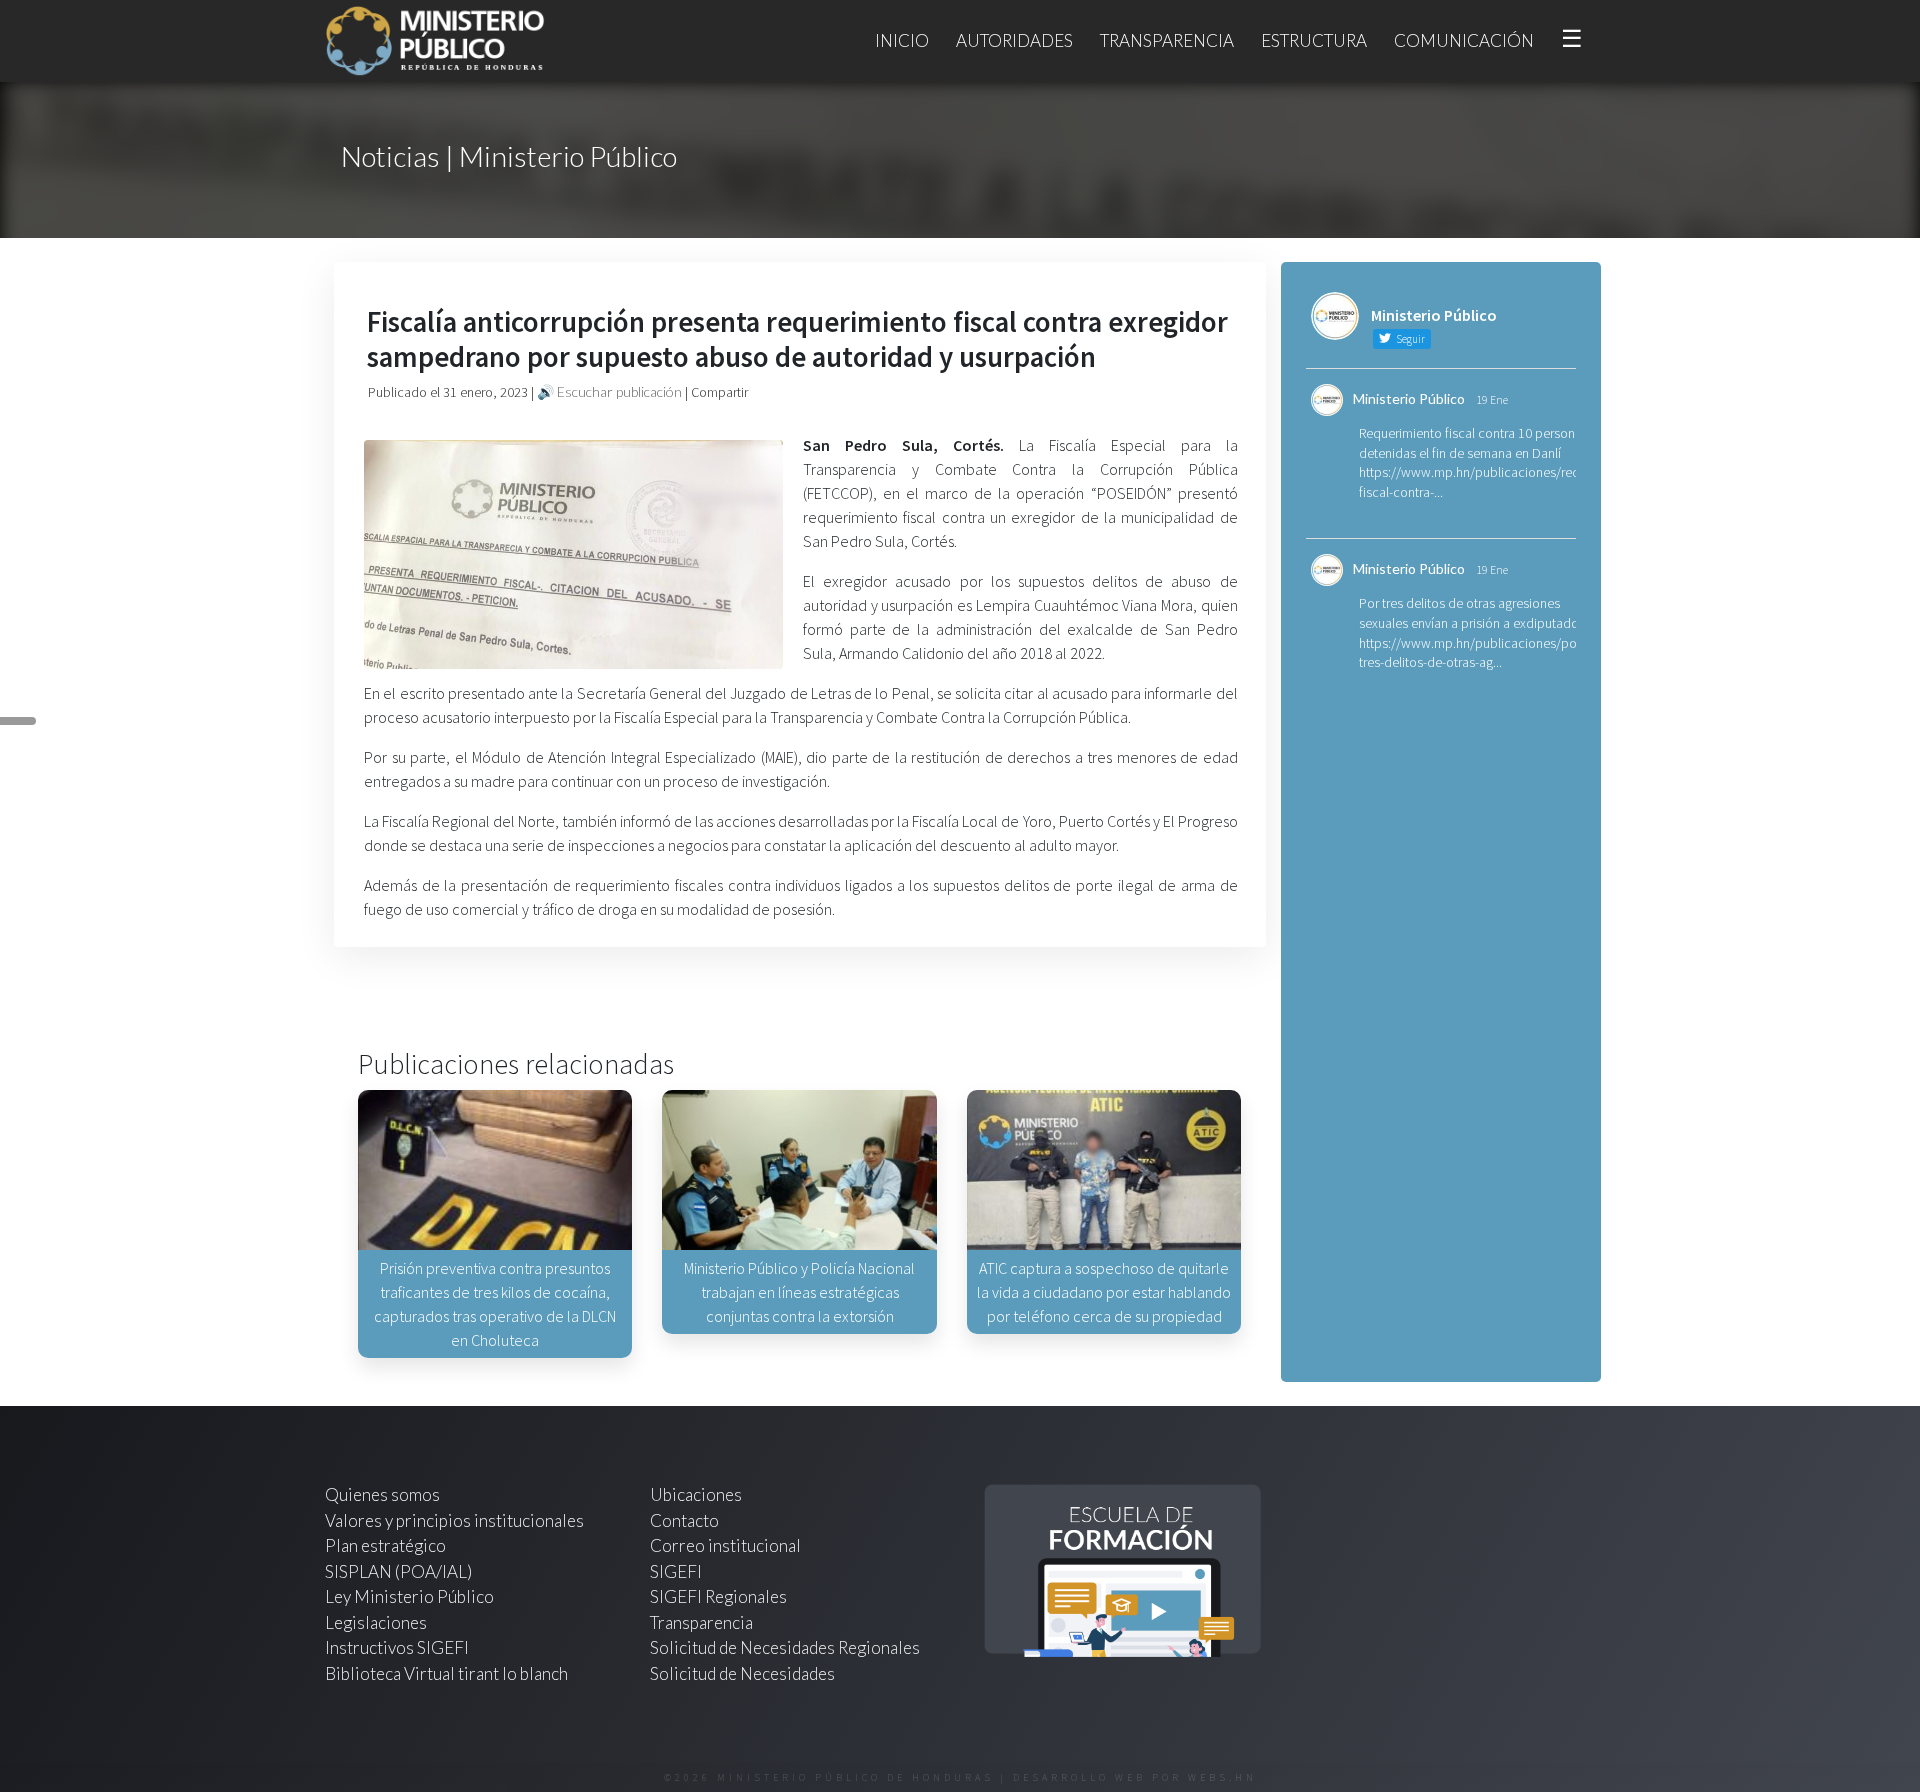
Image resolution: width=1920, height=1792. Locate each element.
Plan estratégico (387, 1545)
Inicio (902, 40)
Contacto (684, 1520)
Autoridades (1014, 40)
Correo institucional (725, 1545)
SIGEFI (676, 1571)
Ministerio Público (1409, 398)
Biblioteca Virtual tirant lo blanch (446, 1673)
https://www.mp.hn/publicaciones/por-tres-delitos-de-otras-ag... (1472, 653)
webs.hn (1222, 1777)
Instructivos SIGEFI (397, 1647)
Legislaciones (376, 1622)
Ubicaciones (696, 1494)
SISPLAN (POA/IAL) (398, 1571)
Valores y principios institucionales (454, 1520)
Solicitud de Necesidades (742, 1673)
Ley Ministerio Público (409, 1596)
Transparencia (1167, 40)
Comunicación (1464, 40)
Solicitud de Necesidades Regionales (785, 1647)
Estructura (1314, 40)
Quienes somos (382, 1494)
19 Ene (1492, 399)
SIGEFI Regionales (718, 1596)
